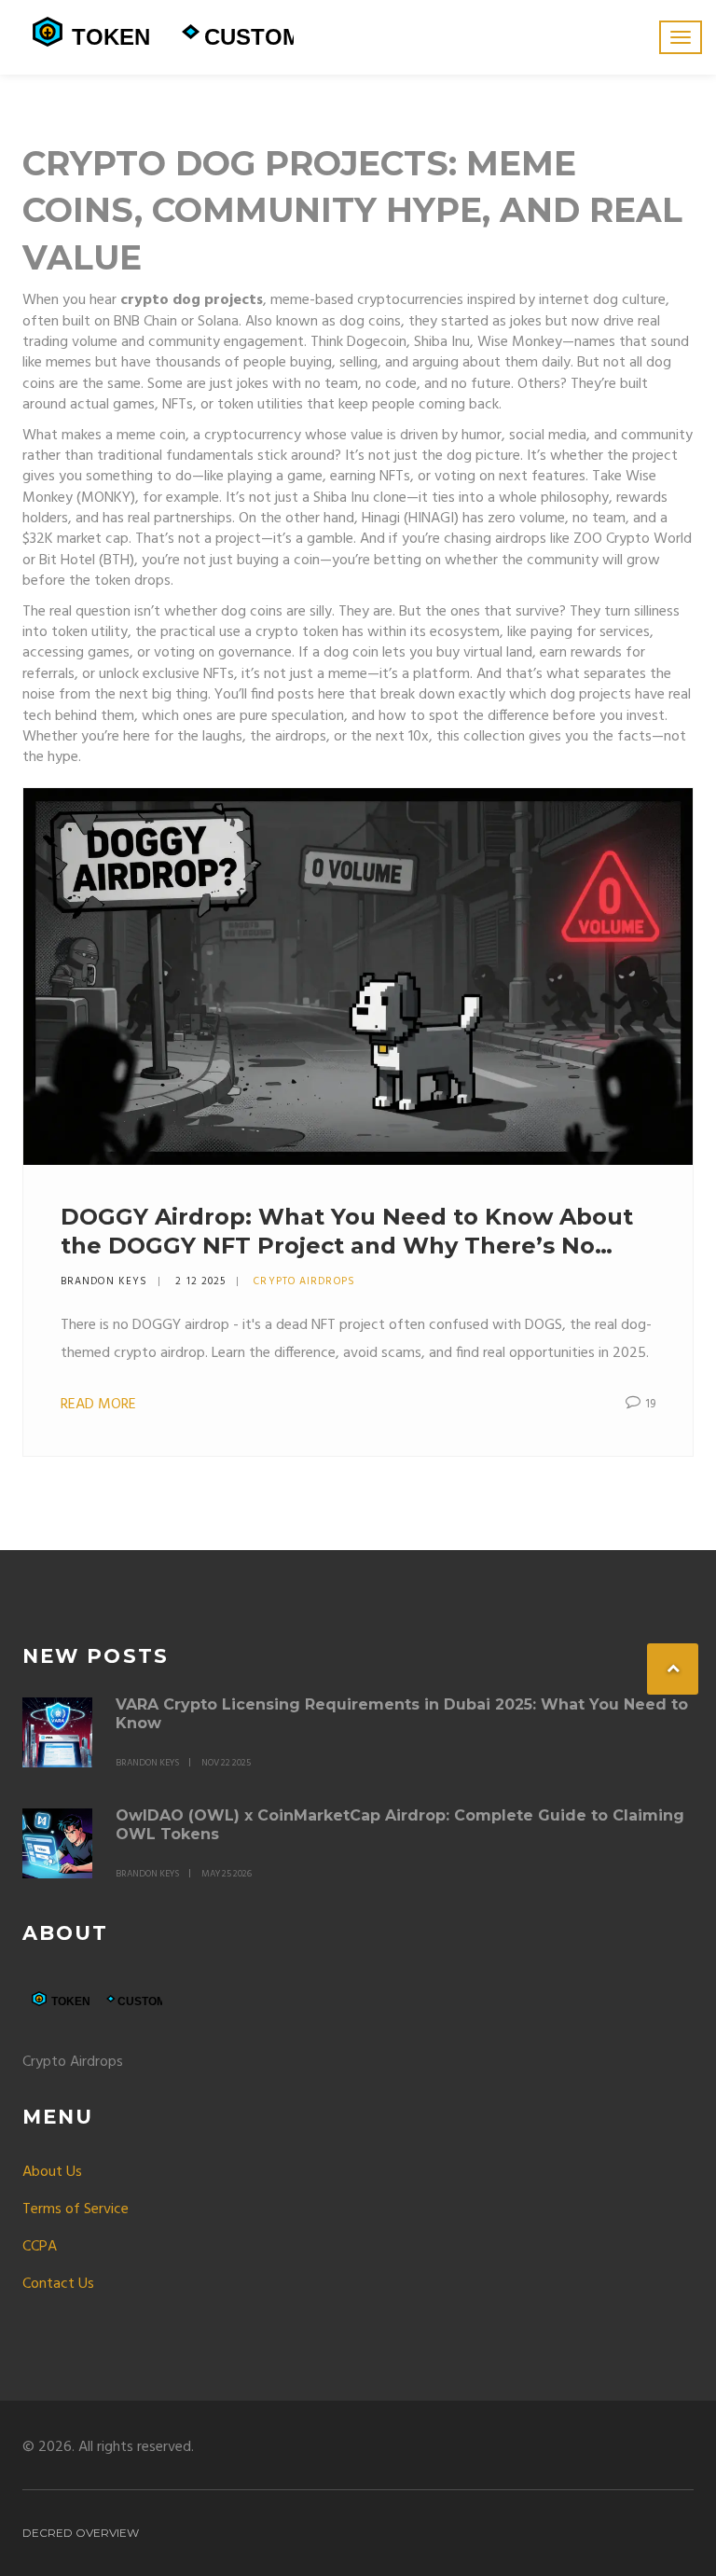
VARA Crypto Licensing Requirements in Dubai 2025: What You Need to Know (402, 1714)
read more (98, 1405)
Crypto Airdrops (304, 1281)
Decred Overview (81, 2533)
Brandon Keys (104, 1281)
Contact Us (58, 2284)
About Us (52, 2172)
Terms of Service (76, 2209)
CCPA (40, 2247)
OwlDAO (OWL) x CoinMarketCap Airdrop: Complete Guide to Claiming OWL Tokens (400, 1825)
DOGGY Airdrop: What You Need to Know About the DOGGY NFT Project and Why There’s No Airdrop (347, 1232)
